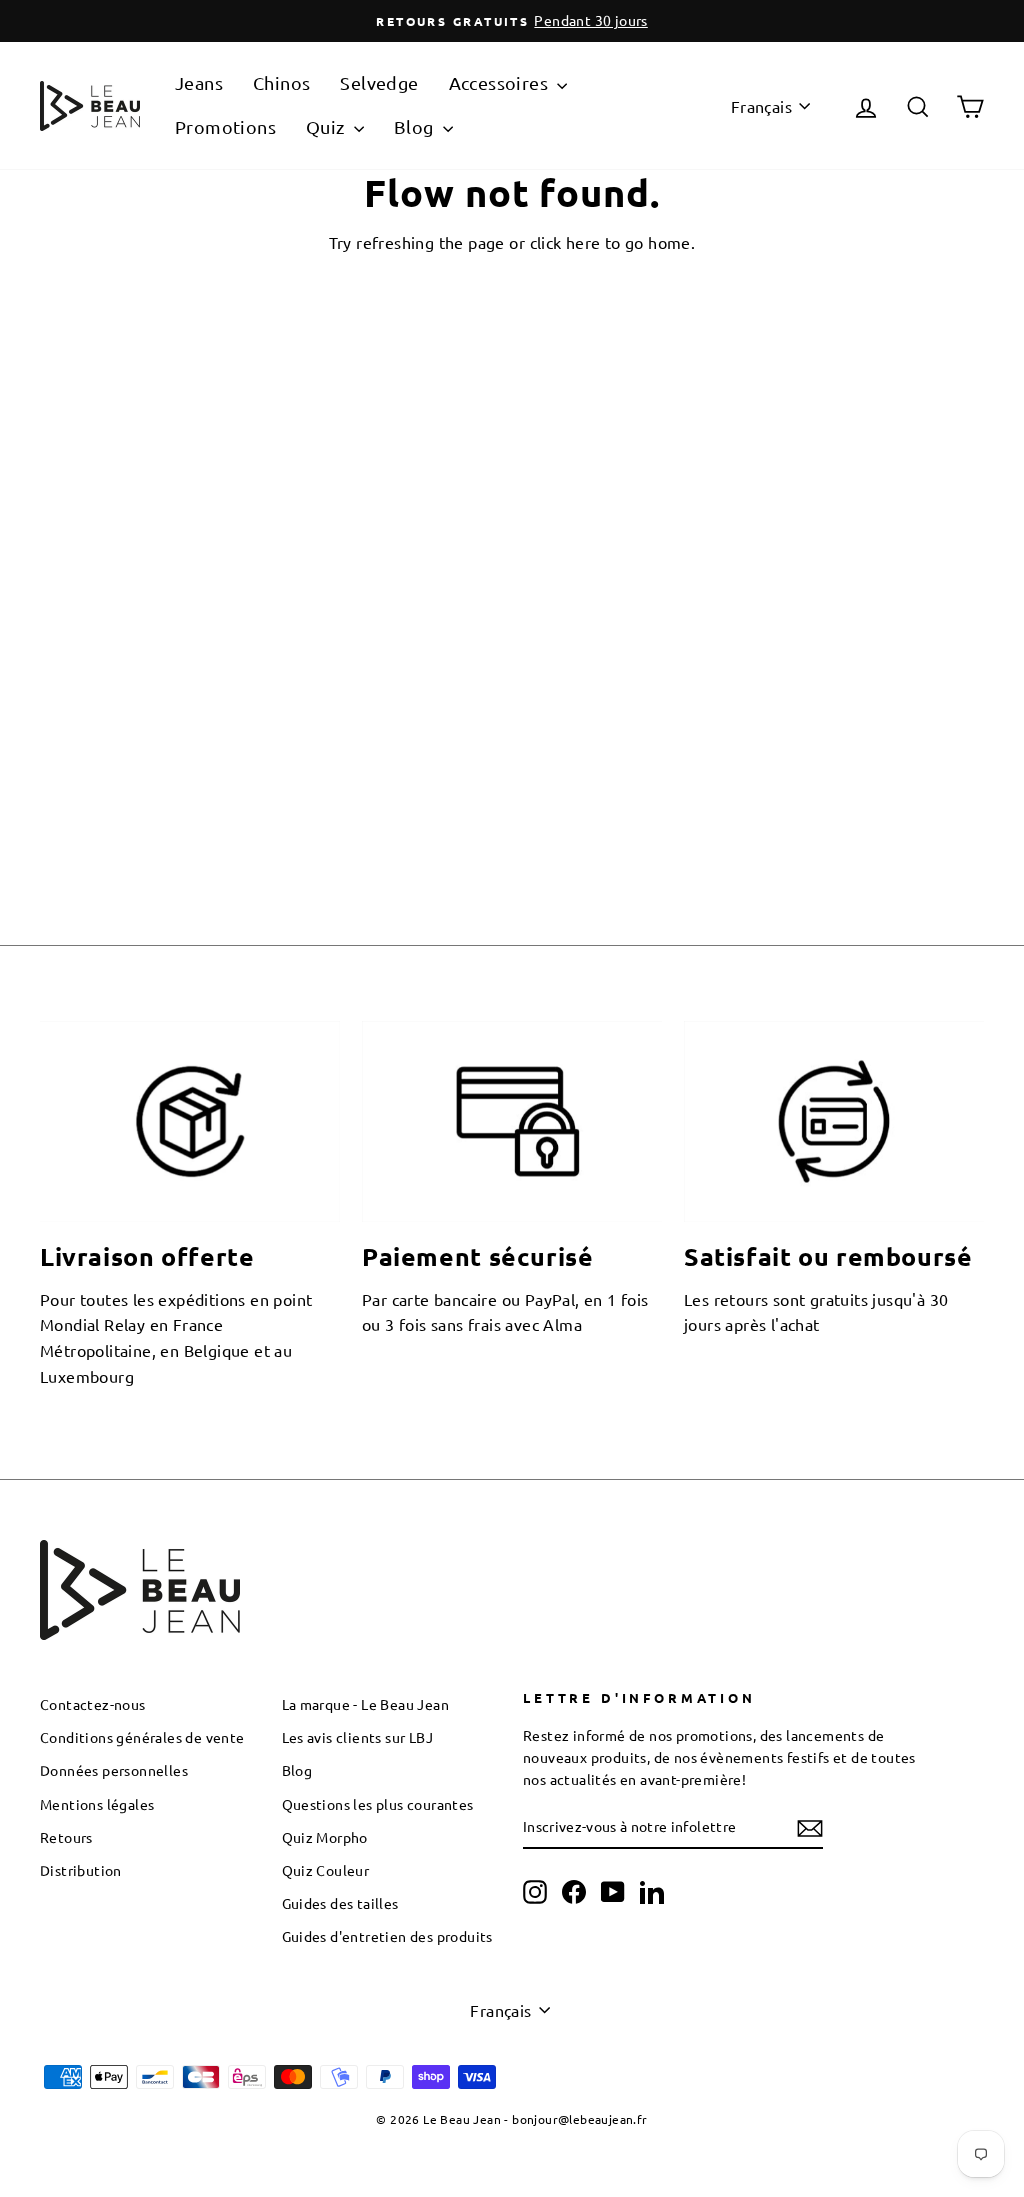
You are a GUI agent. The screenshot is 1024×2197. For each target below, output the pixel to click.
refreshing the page (430, 242)
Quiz (327, 126)
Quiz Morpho (325, 1837)
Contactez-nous (93, 1704)
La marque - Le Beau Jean (366, 1704)
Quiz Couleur (326, 1870)
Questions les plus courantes (378, 1804)
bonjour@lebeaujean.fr (579, 2119)
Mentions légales (97, 1804)
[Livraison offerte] (190, 1121)
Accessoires (501, 82)
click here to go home (610, 242)
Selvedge (379, 82)
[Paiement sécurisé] (512, 1121)
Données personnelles (114, 1770)
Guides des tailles (340, 1903)
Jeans (199, 82)
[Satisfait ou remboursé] (834, 1121)
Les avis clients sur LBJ (358, 1737)
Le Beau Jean (462, 2119)
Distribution (81, 1870)
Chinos (281, 82)
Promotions (225, 126)
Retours (66, 1837)
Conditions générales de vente (142, 1737)
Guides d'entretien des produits (387, 1936)
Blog (416, 126)
